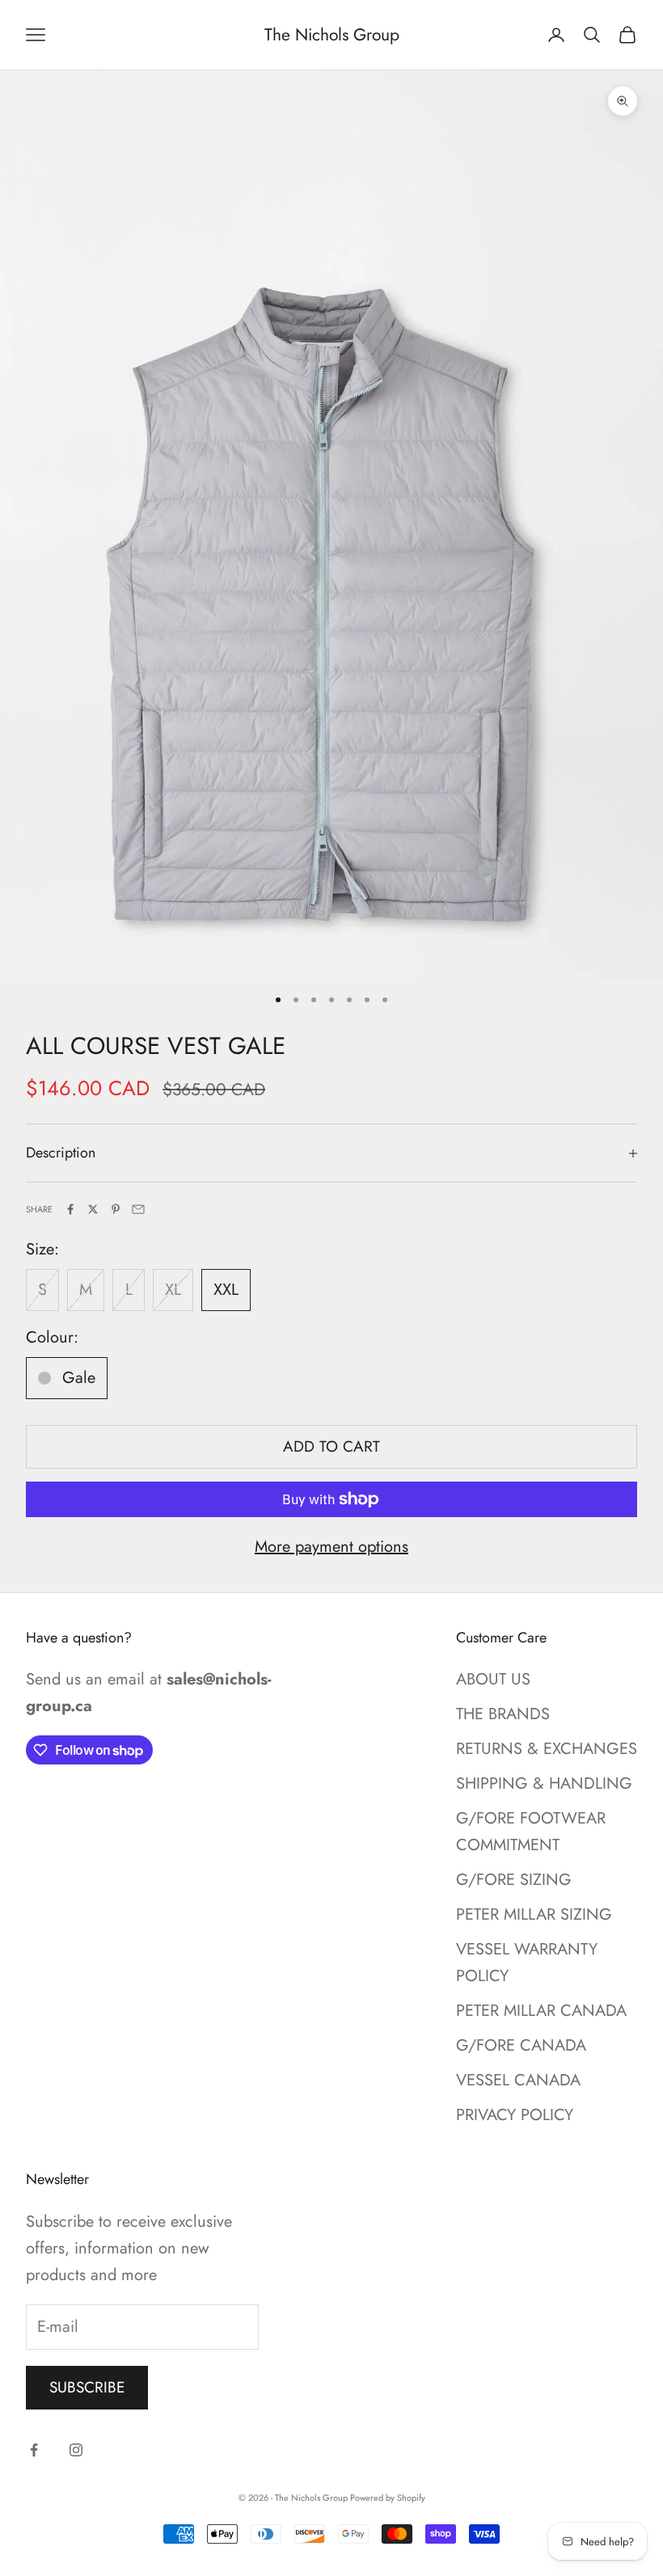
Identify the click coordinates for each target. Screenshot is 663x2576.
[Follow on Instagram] (76, 2450)
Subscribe (87, 2387)
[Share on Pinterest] (116, 1209)
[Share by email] (138, 1209)
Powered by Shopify (388, 2498)
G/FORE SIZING (514, 1880)
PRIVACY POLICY (515, 2115)
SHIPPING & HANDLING (544, 1783)
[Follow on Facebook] (34, 2450)
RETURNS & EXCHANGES (547, 1749)
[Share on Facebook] (70, 1209)
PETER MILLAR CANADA (541, 2011)
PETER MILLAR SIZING (534, 1914)
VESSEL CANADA (518, 2080)
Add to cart (331, 1446)
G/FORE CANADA (521, 2045)
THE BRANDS (503, 1714)
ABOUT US (493, 1679)
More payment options (331, 1547)
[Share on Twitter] (93, 1209)
